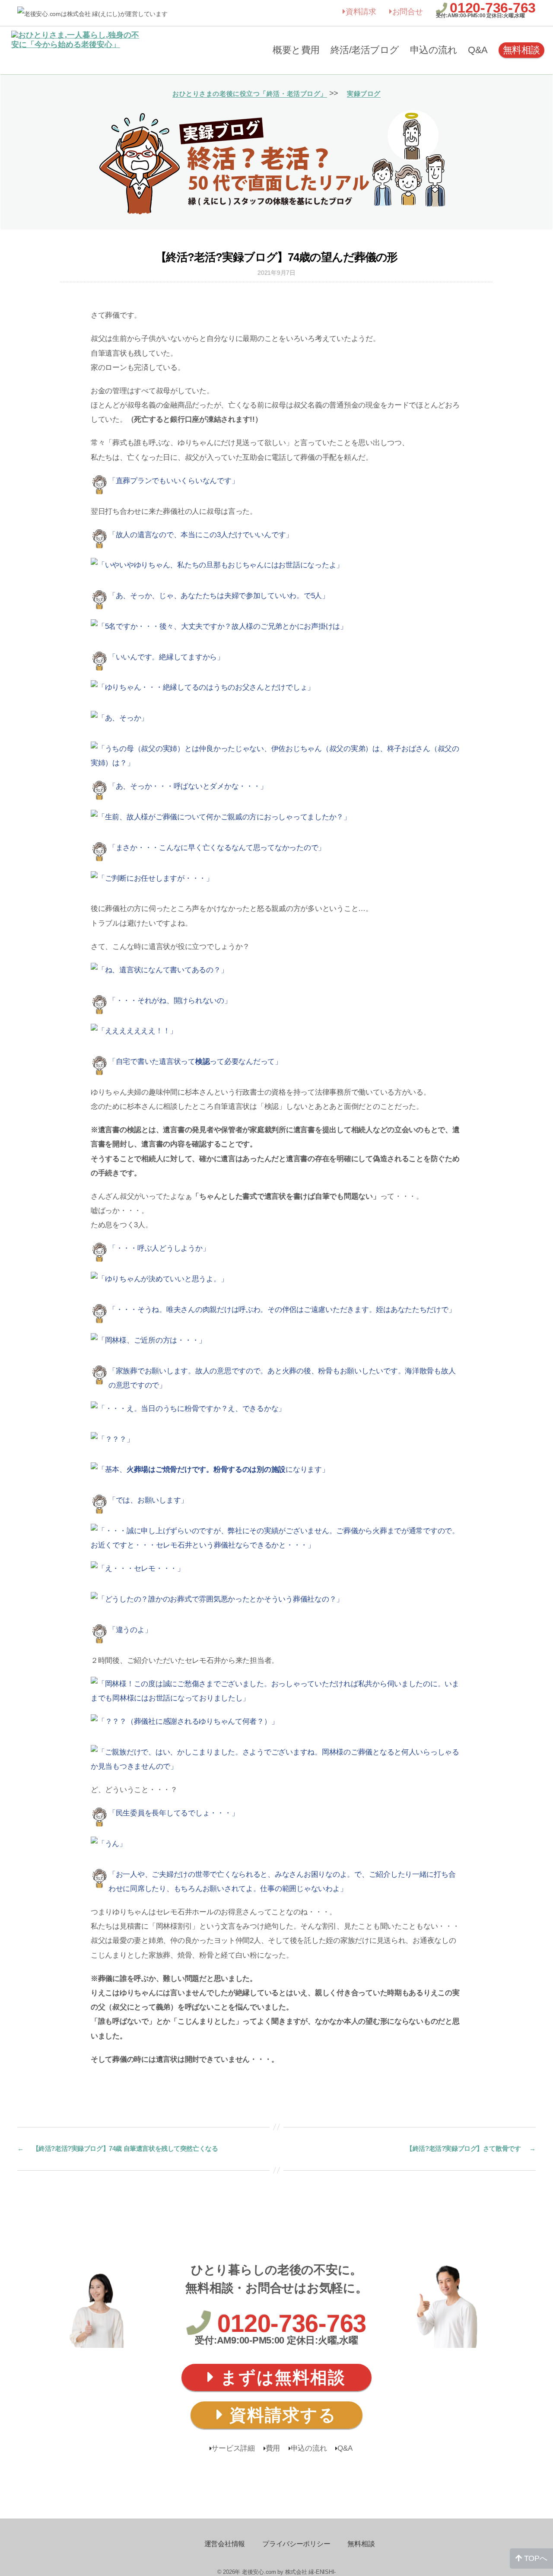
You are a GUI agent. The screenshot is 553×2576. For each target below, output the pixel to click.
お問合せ (408, 12)
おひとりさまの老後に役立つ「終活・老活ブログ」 (250, 94)
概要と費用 (296, 50)
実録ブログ (364, 94)
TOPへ (535, 2558)
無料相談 (521, 50)
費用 (273, 2448)
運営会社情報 (225, 2544)
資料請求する (280, 2415)
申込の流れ (434, 50)
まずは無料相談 (280, 2377)
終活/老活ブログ (365, 50)
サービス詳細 (233, 2448)
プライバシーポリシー (296, 2544)
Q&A (478, 50)
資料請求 (361, 12)
